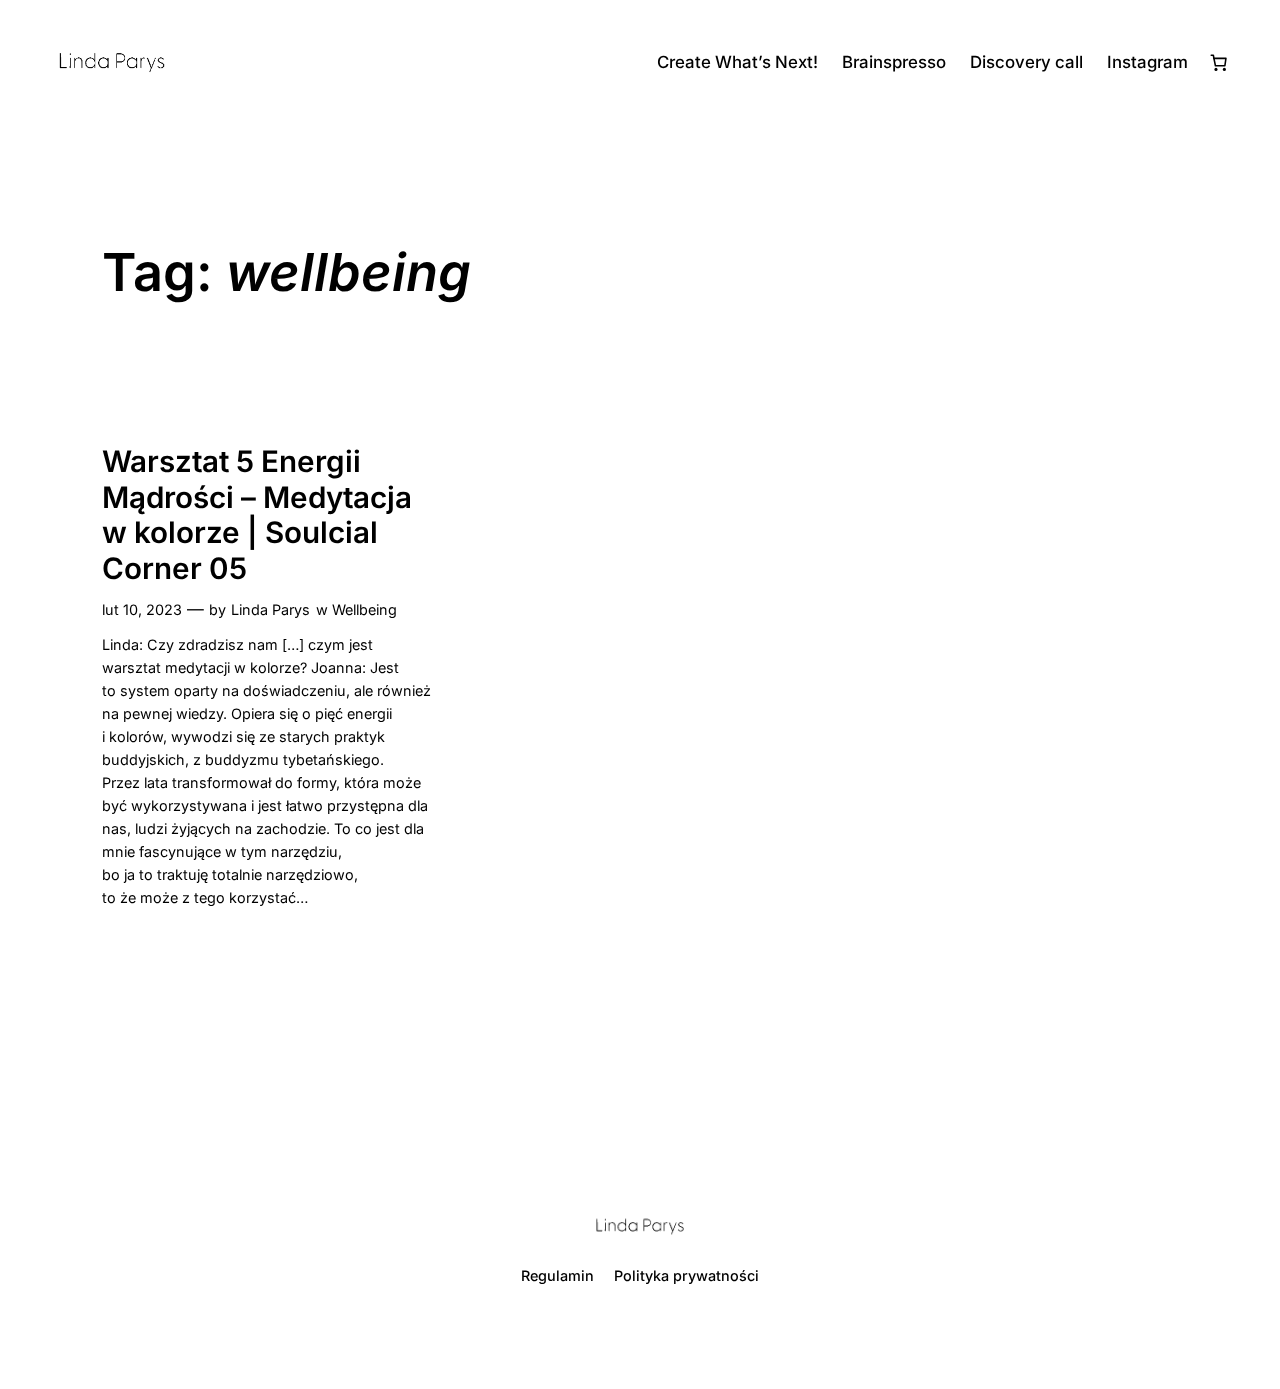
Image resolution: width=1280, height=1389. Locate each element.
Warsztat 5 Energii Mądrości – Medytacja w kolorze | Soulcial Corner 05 (257, 515)
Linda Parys (270, 609)
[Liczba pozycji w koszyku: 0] (1219, 62)
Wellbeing (364, 609)
